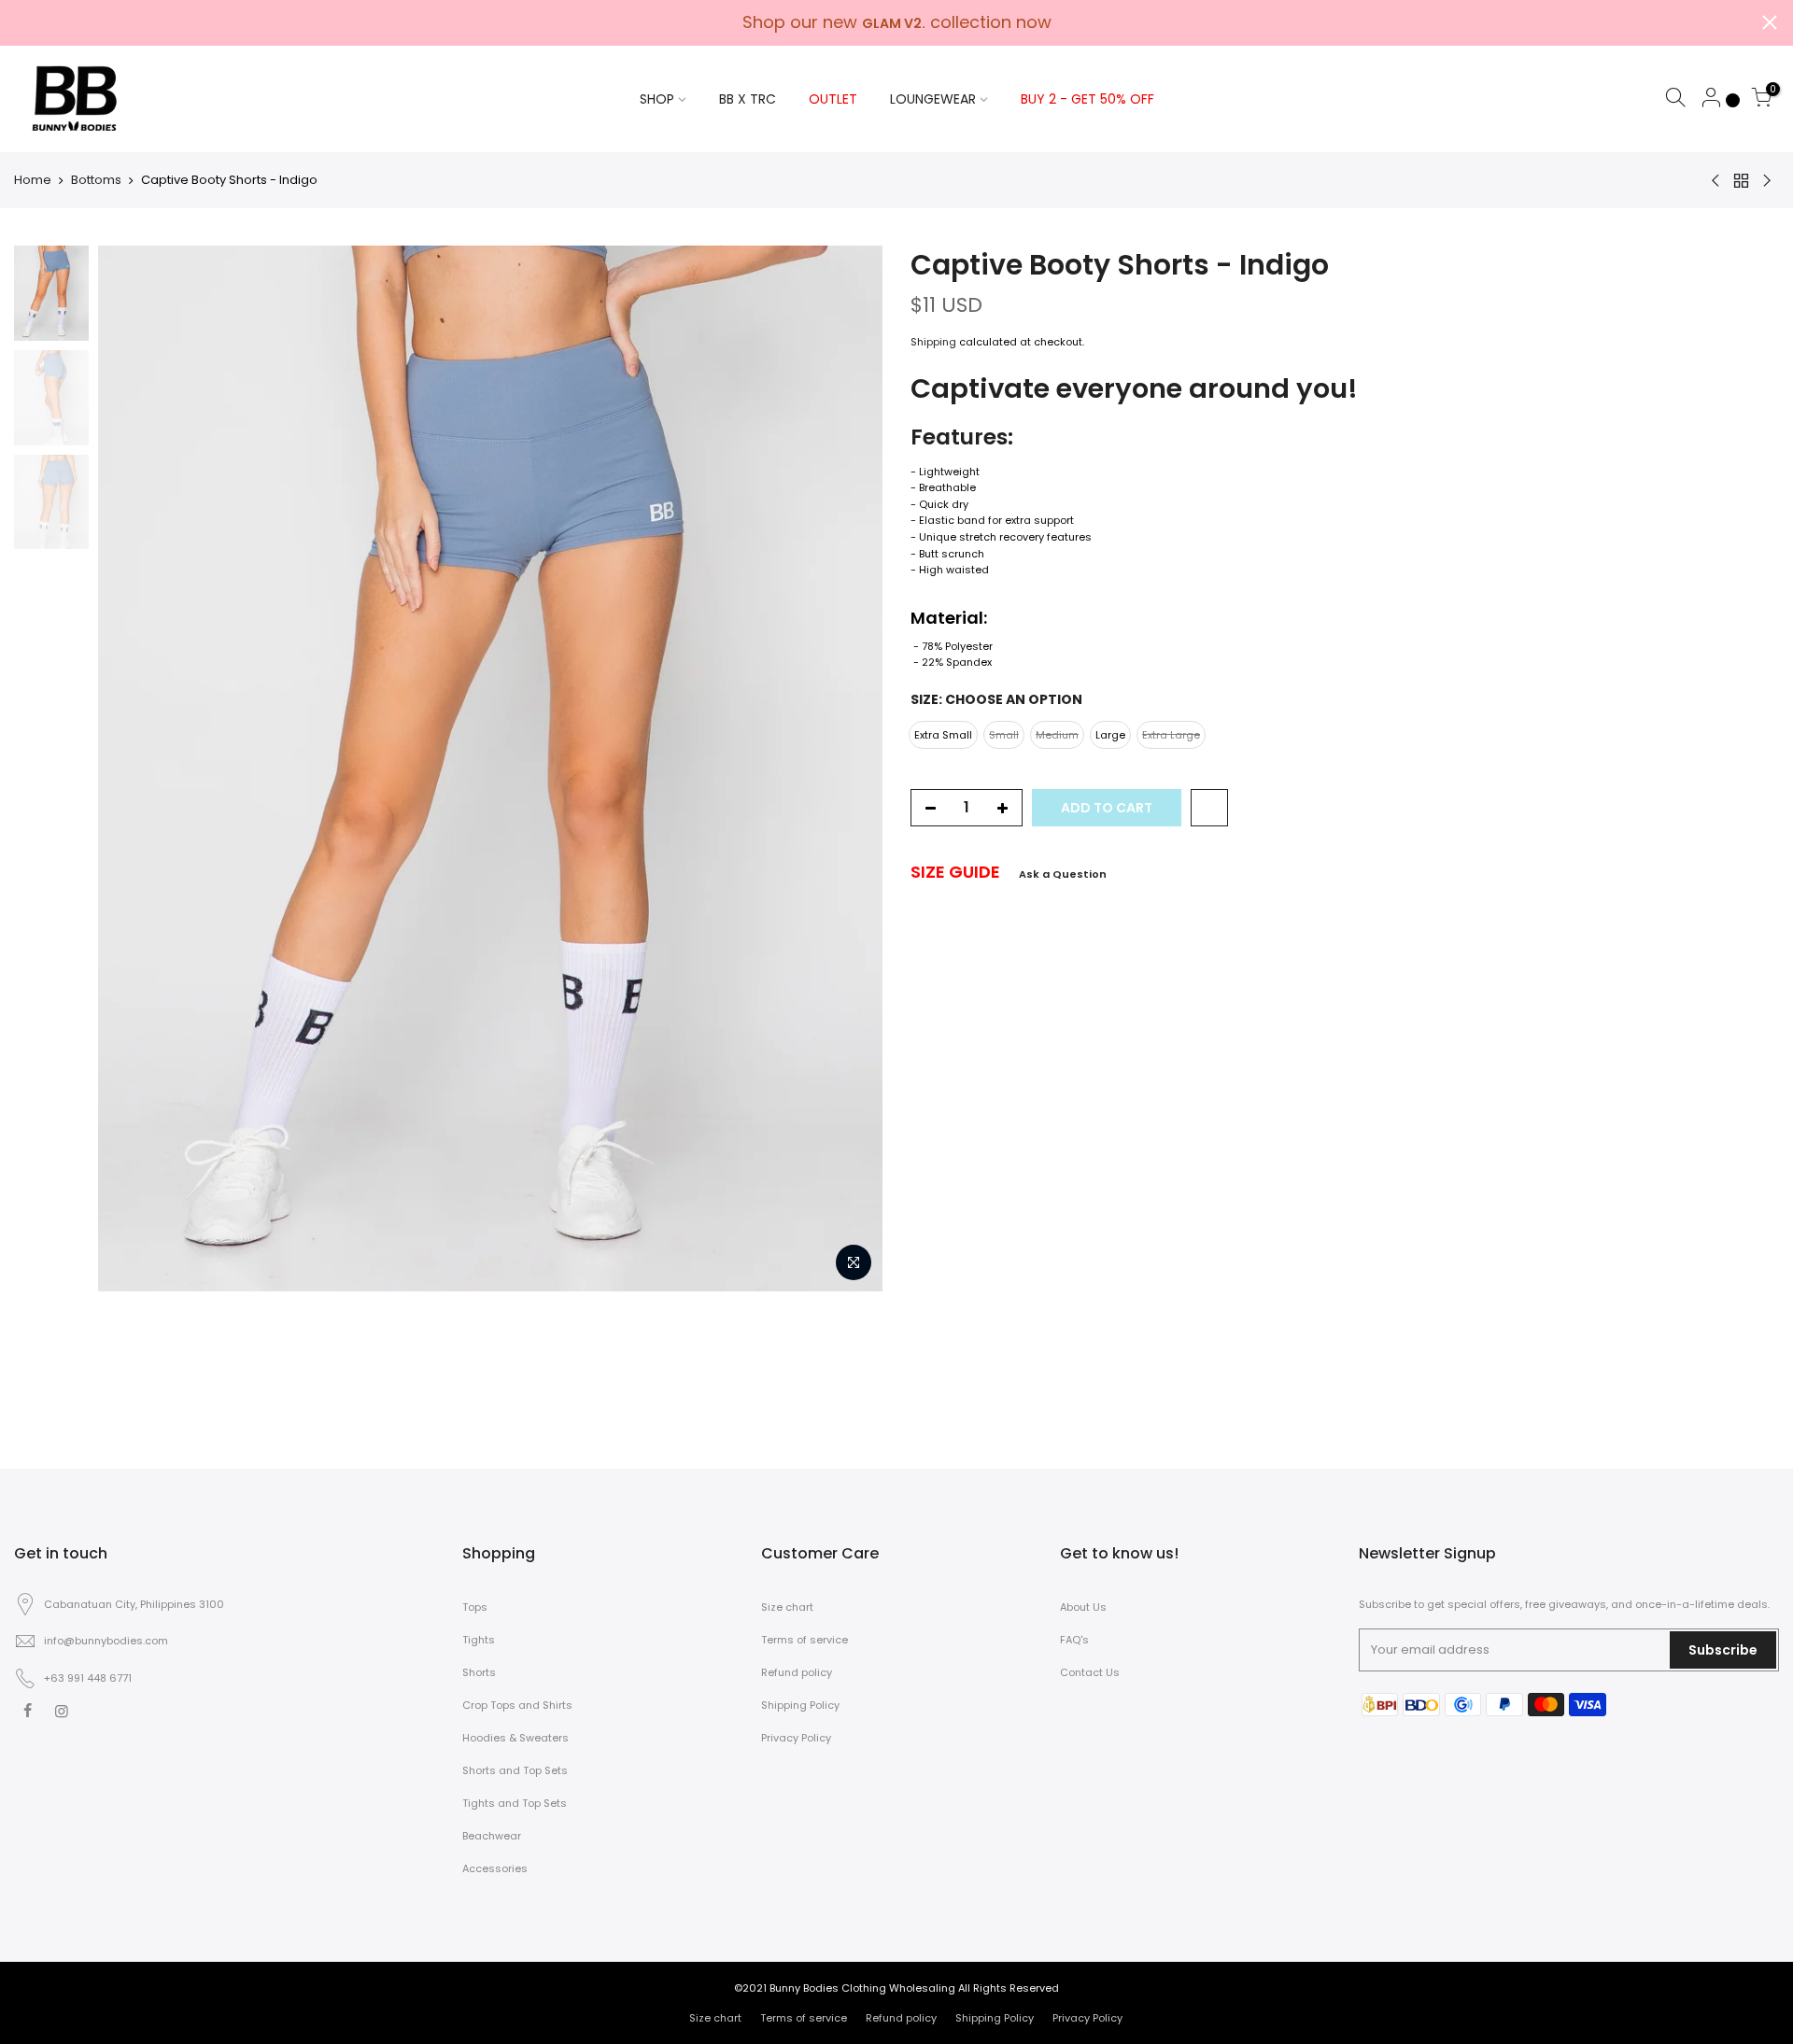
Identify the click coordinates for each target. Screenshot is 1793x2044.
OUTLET (833, 99)
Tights (479, 1640)
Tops (475, 1607)
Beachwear (492, 1836)
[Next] (850, 768)
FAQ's (1074, 1640)
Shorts (479, 1672)
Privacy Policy (796, 1738)
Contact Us (1090, 1672)
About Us (1083, 1607)
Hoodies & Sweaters (515, 1738)
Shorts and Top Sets (515, 1770)
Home (33, 180)
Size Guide (955, 872)
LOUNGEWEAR (933, 99)
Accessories (495, 1868)
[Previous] (131, 768)
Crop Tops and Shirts (517, 1705)
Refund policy (797, 1672)
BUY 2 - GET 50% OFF (1087, 99)
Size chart (787, 1607)
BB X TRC (748, 99)
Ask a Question (1063, 874)
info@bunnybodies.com (106, 1641)
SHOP (657, 99)
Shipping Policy (800, 1705)
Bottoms (96, 180)
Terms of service (805, 1640)
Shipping (933, 342)
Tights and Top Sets (515, 1803)
